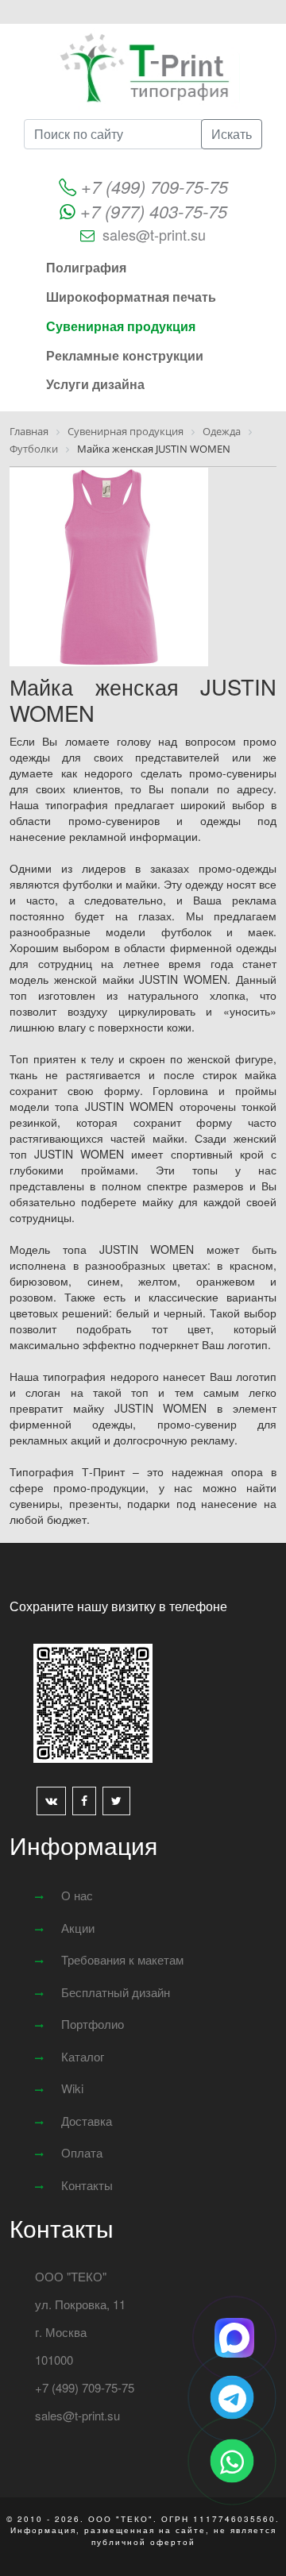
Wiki (72, 2088)
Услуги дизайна (95, 384)
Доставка (87, 2121)
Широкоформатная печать (131, 297)
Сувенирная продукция (121, 326)
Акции (78, 1928)
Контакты (87, 2185)
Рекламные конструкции (125, 355)
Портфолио (93, 2024)
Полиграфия (86, 267)
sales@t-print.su (154, 234)
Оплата (82, 2152)
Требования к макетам (122, 1959)
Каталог (83, 2056)
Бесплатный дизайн (116, 1992)
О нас (77, 1895)
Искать (232, 134)
